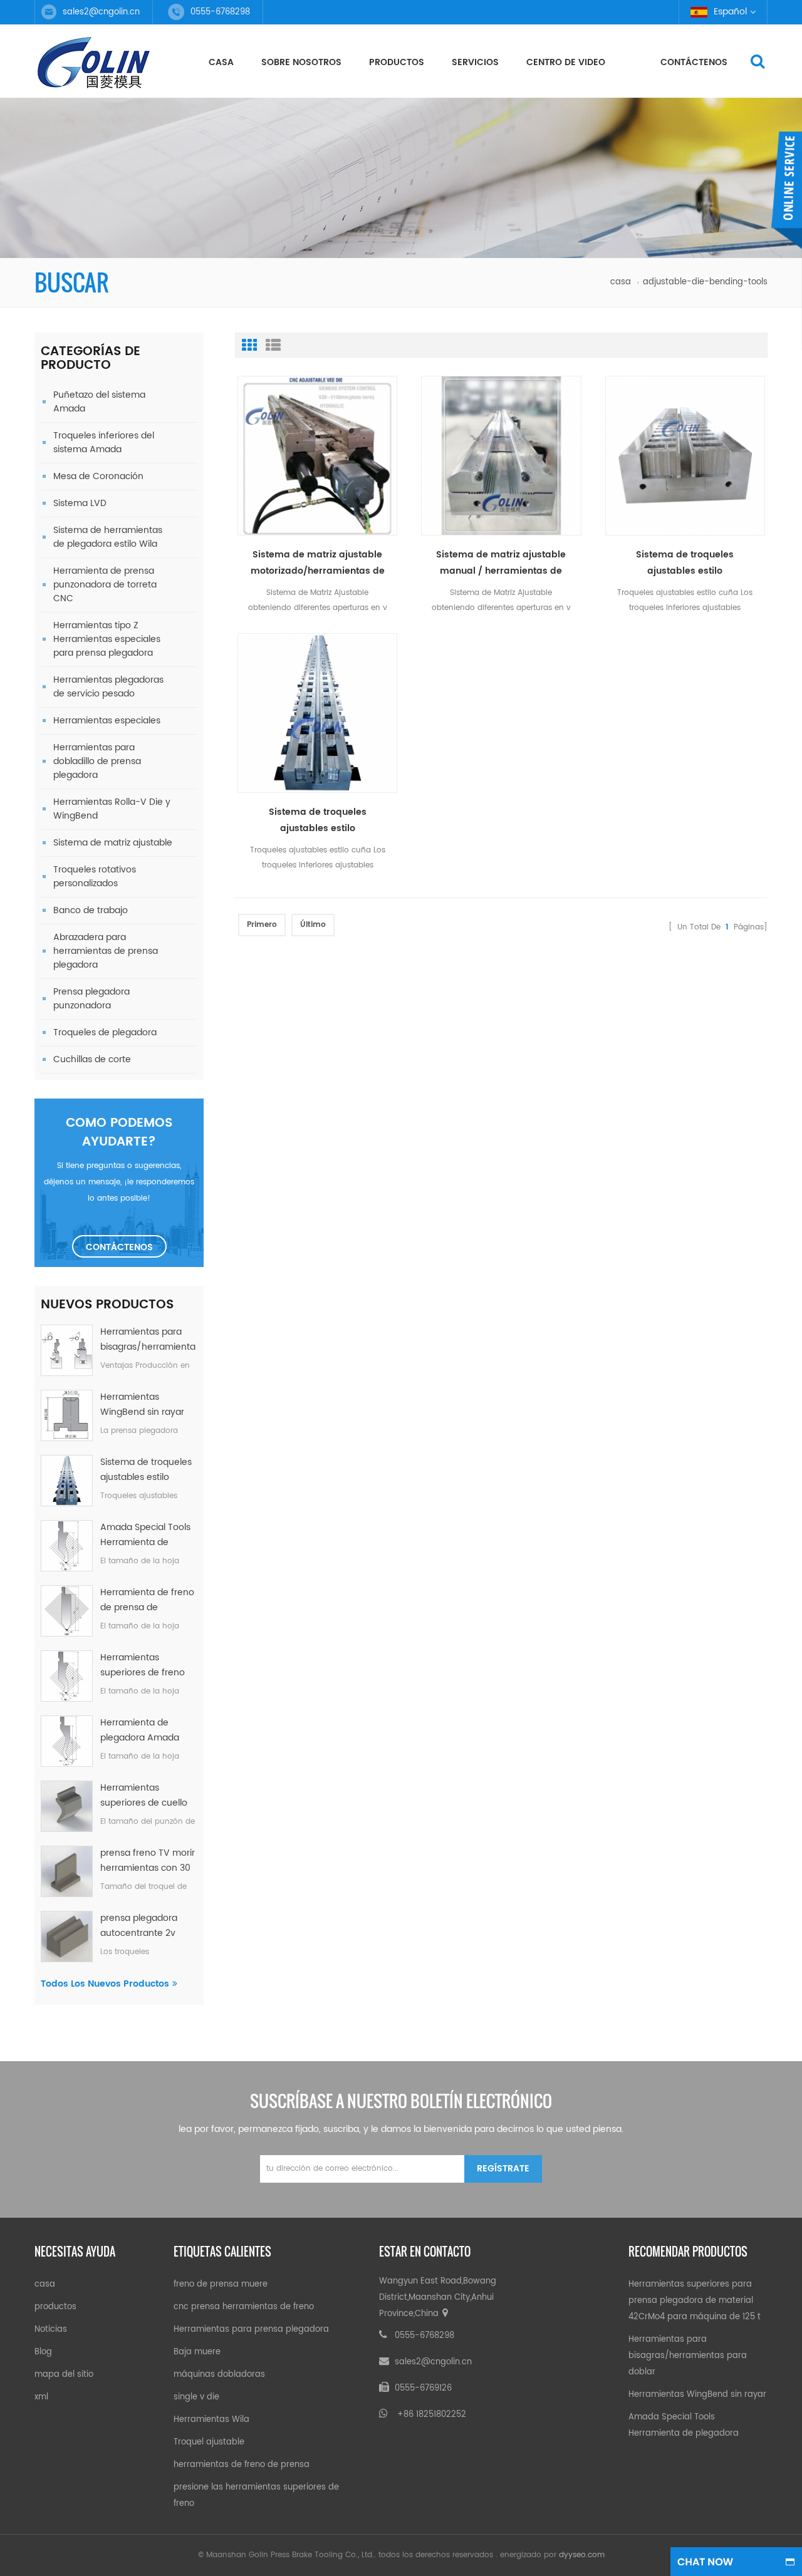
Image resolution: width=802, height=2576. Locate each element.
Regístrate (503, 2169)
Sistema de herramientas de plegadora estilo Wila (108, 537)
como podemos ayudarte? (119, 1133)
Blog (43, 2352)
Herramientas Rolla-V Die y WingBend (112, 809)
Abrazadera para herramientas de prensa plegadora (106, 951)
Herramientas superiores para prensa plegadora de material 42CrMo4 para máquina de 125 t (695, 2301)
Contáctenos (694, 62)
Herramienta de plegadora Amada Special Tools (140, 1730)
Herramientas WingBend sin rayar (142, 1404)
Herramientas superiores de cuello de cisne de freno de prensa (145, 1796)
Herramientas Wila (211, 2420)
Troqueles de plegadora (105, 1032)
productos (397, 62)
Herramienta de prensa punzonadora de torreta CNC (105, 585)
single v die (196, 2397)
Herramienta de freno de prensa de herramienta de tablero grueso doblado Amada (147, 1600)
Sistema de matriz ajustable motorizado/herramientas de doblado (318, 563)
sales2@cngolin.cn (101, 12)
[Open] (786, 191)
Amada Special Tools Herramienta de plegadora (145, 1535)
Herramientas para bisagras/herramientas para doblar (148, 1340)
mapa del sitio (64, 2375)
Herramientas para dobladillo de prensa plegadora (97, 761)
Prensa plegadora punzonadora (91, 999)
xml (41, 2397)
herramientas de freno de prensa (242, 2465)
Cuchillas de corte (92, 1059)
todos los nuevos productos (105, 1984)
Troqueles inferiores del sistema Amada (104, 442)
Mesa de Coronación (98, 476)
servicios (475, 62)
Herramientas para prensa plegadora (251, 2330)
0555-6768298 (424, 2336)
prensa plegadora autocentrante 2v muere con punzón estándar (141, 1926)
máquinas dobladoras (219, 2375)
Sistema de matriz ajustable (113, 843)
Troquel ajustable (209, 2442)
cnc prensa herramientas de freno (244, 2307)
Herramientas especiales (107, 721)
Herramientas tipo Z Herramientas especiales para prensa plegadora (107, 639)
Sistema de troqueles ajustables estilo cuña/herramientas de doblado (146, 1470)
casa (221, 62)
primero (262, 925)
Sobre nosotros (301, 62)
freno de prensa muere (221, 2284)
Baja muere (197, 2352)
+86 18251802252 (432, 2415)
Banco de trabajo (91, 910)
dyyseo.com (582, 2555)
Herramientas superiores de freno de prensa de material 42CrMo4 (148, 1665)
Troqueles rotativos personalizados (95, 877)
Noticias (51, 2330)
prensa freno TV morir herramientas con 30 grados (148, 1861)
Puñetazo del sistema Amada (99, 402)
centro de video (566, 62)
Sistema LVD (80, 503)
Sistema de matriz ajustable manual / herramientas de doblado (501, 563)
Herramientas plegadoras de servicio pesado (108, 687)
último (313, 925)
